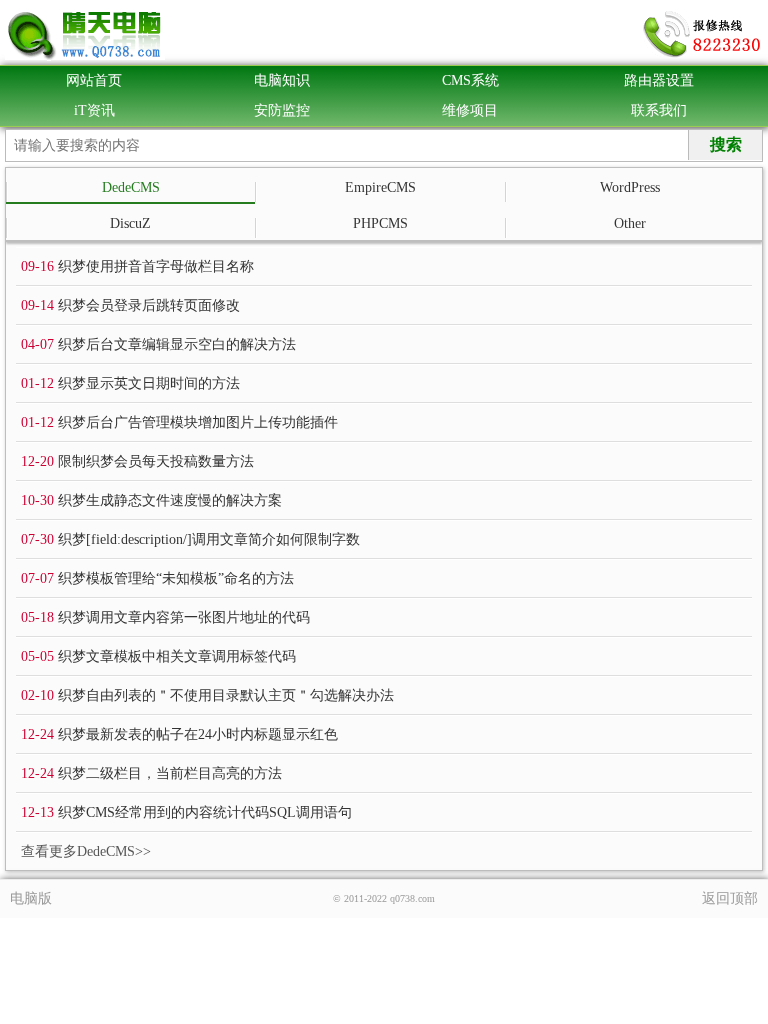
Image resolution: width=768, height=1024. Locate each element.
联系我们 (659, 110)
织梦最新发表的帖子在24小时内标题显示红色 (198, 734)
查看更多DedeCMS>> (86, 851)
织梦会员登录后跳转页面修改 (149, 305)
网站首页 (94, 80)
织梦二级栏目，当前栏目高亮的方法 (170, 773)
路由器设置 (659, 80)
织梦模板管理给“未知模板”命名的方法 (176, 578)
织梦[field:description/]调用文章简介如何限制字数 (209, 539)
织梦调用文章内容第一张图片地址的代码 (184, 617)
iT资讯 (94, 110)
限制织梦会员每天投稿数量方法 (156, 461)
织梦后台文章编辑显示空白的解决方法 (177, 344)
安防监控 (282, 110)
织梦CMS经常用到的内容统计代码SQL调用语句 (205, 812)
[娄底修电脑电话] (703, 35)
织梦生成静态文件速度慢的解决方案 (170, 500)
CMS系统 (470, 80)
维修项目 (470, 110)
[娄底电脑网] (85, 35)
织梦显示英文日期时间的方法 (149, 383)
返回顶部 (730, 898)
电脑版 (31, 898)
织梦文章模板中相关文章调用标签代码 (177, 656)
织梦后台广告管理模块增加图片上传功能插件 (198, 422)
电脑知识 (282, 80)
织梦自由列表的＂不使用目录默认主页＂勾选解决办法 (226, 695)
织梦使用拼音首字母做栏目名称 (156, 266)
